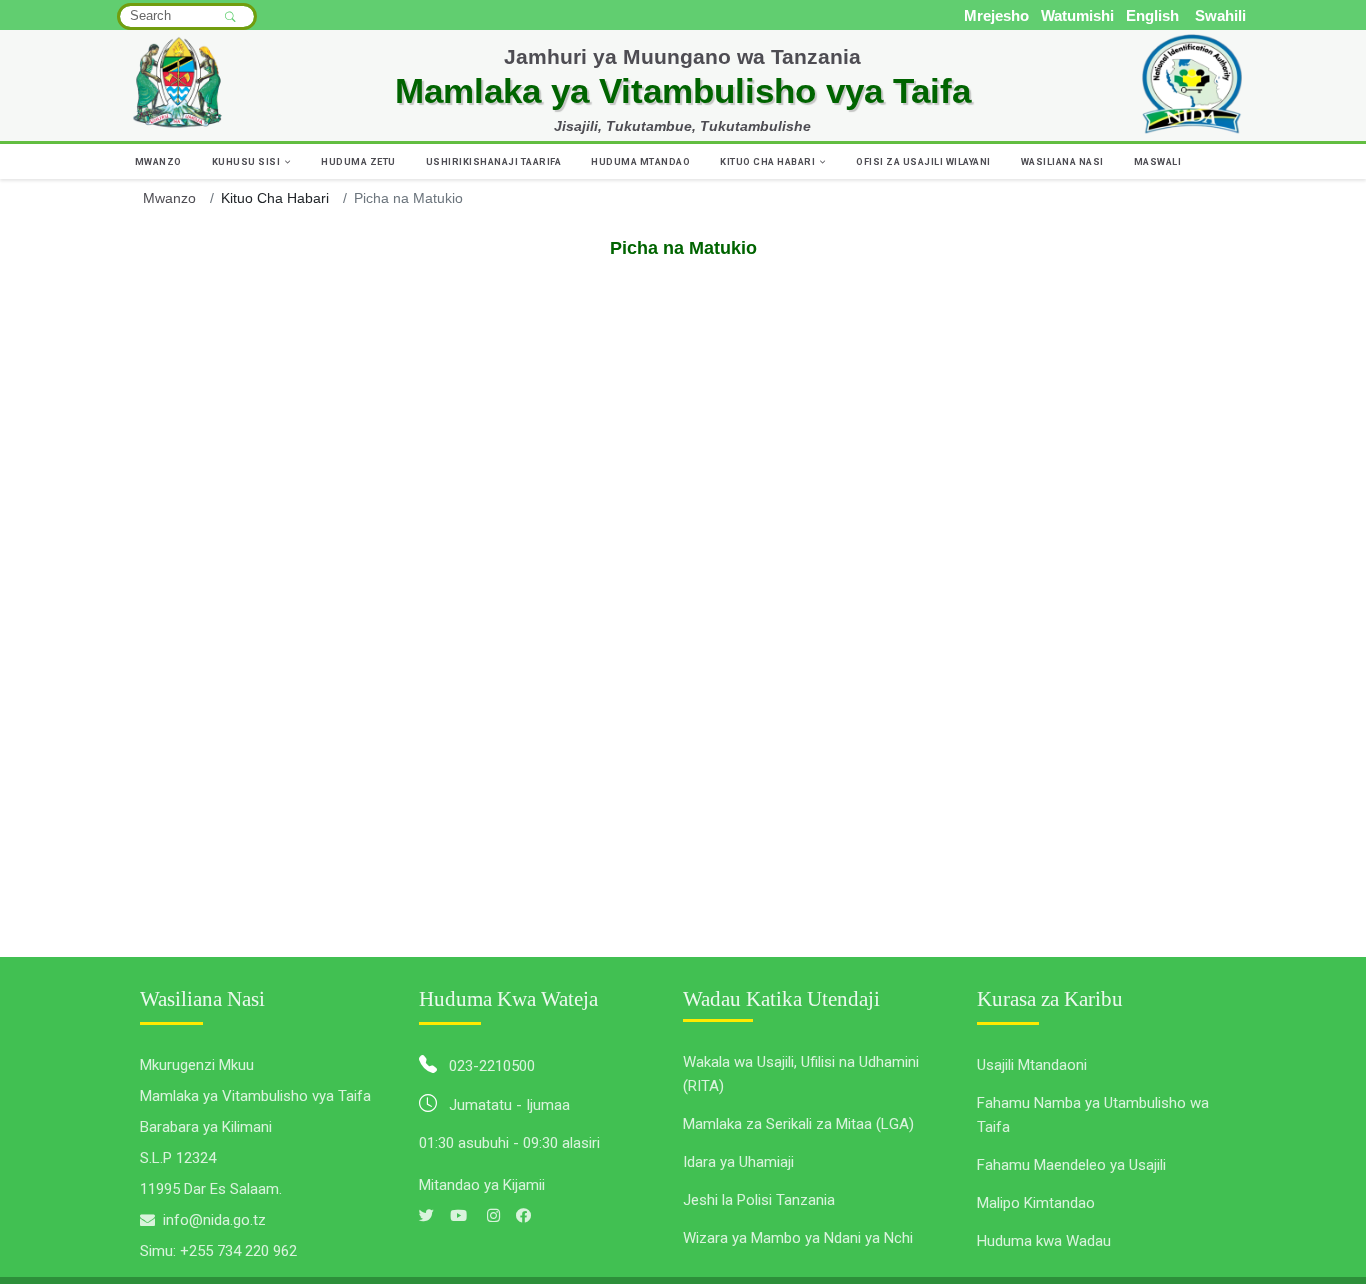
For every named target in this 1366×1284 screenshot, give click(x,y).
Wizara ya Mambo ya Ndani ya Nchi (798, 1238)
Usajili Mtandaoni (1032, 1065)
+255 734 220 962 (238, 1251)
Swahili (1220, 15)
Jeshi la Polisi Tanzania (759, 1200)
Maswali (1158, 161)
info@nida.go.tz (214, 1220)
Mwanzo (158, 161)
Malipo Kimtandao (1036, 1203)
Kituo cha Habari (769, 161)
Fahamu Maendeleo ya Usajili (1071, 1165)
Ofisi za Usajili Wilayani (923, 161)
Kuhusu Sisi (247, 161)
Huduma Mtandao (640, 161)
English (1152, 15)
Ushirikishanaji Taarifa (494, 161)
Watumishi (1077, 15)
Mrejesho (996, 15)
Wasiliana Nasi (1062, 161)
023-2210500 (492, 1066)
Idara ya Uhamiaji (738, 1162)
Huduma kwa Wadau (1044, 1241)
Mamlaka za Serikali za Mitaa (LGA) (798, 1124)
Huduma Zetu (358, 161)
